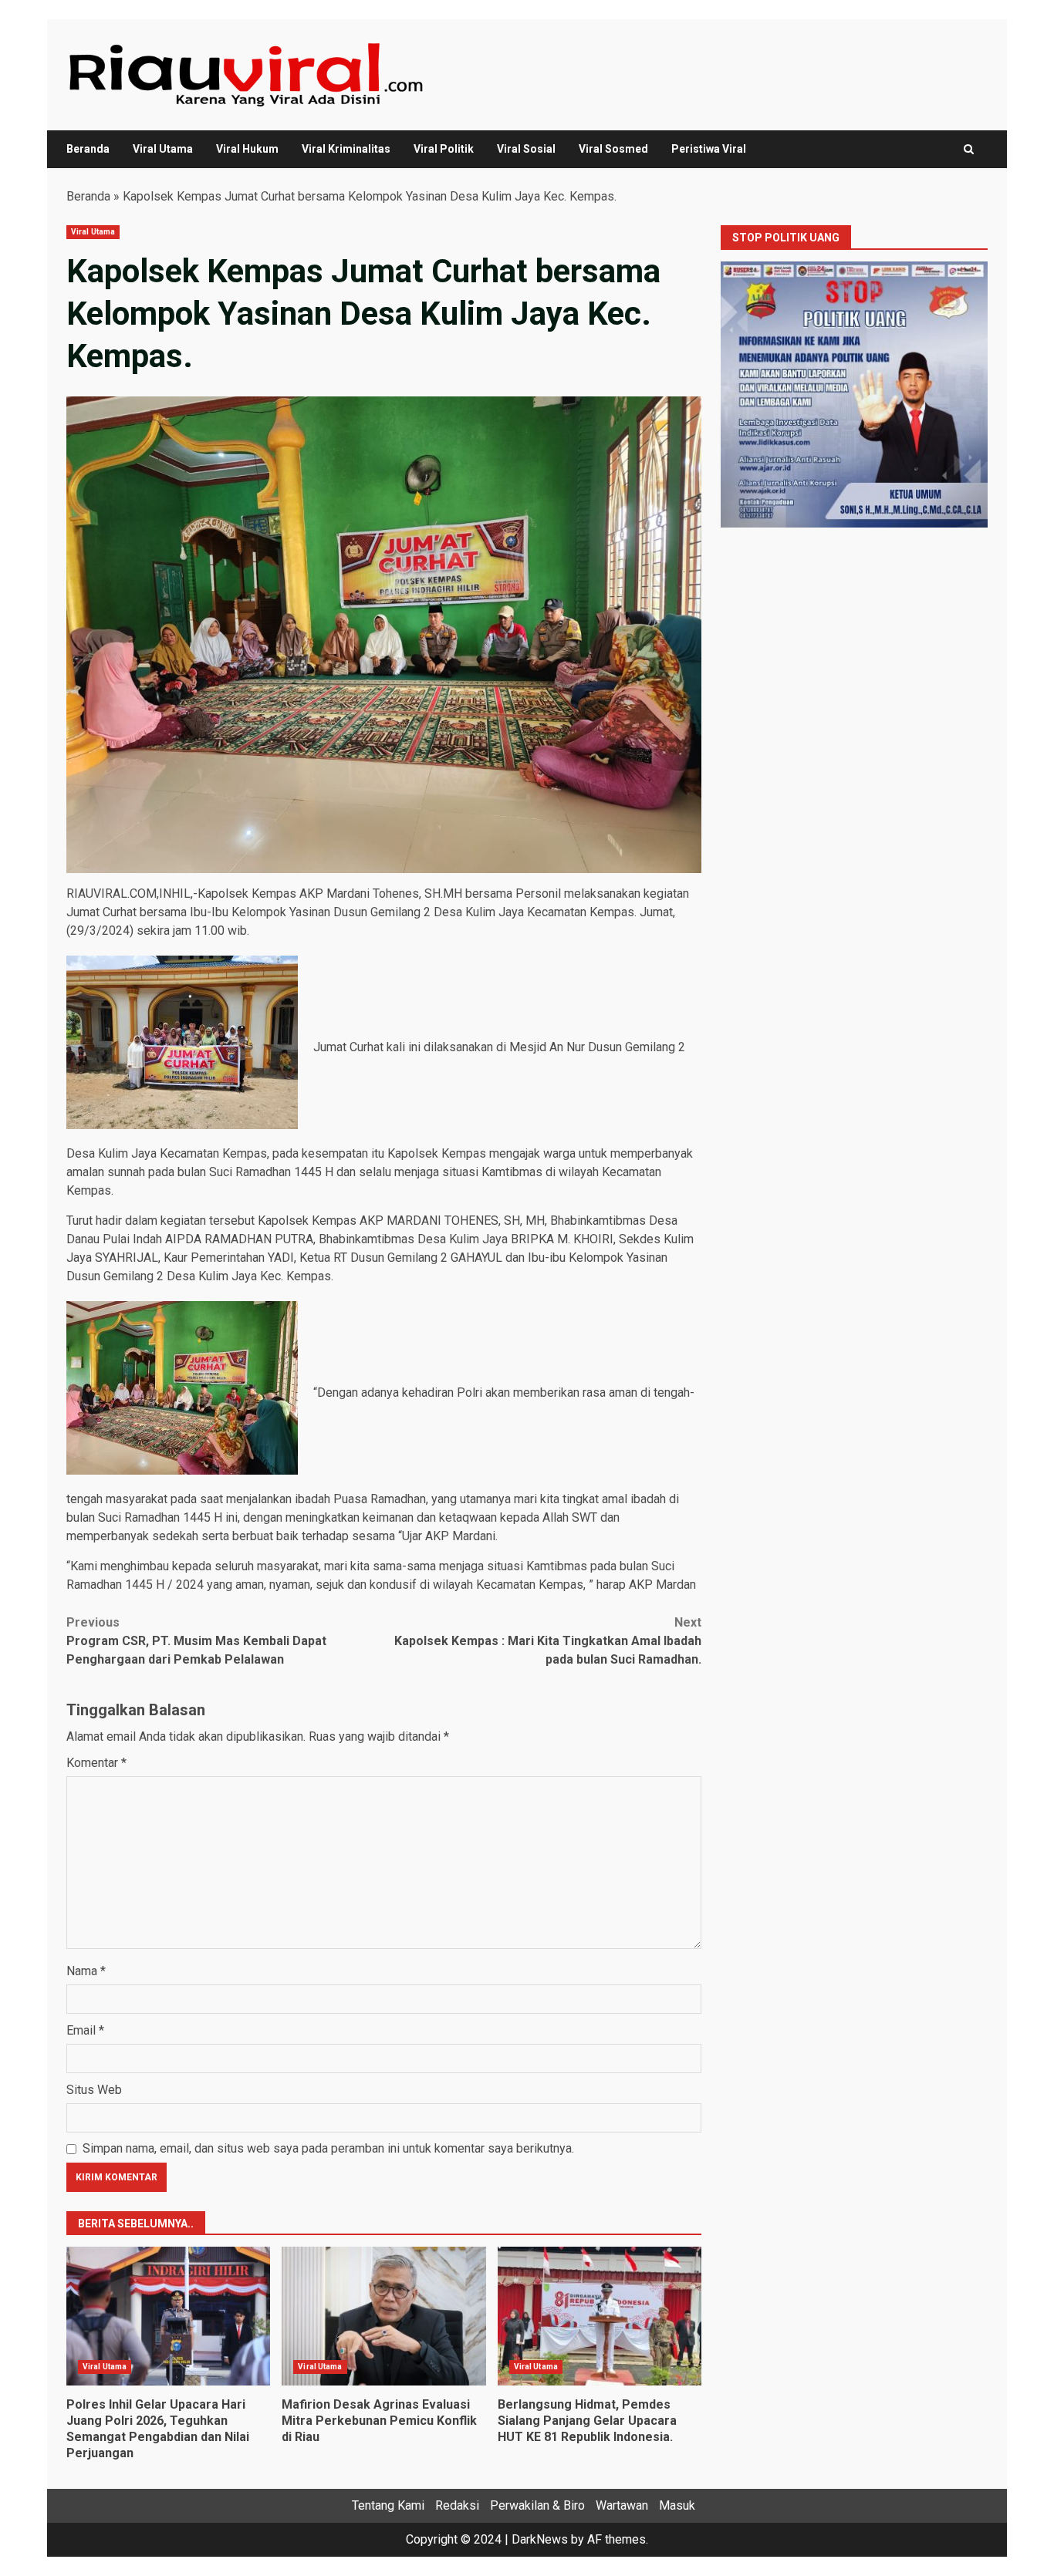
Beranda (88, 149)
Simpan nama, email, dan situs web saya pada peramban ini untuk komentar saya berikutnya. (328, 2148)
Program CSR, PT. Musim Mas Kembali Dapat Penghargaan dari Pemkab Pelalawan (196, 1641)
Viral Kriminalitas (346, 149)
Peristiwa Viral (709, 149)
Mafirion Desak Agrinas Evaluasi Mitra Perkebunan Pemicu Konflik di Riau (383, 2316)
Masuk (677, 2505)
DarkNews (540, 2539)
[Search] (969, 149)
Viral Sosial (526, 149)
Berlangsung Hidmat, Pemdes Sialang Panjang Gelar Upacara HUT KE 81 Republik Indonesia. (600, 2316)
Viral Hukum (247, 149)
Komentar (96, 1763)
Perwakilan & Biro (537, 2505)
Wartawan (622, 2505)
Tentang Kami (388, 2505)
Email (85, 2030)
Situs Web (94, 2090)
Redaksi (457, 2505)
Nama (86, 1971)
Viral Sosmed (613, 149)
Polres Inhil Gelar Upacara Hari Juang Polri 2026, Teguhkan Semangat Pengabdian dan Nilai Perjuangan (168, 2316)
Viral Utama (163, 149)
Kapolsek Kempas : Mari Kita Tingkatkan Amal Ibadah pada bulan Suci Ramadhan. (548, 1641)
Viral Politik (444, 149)
